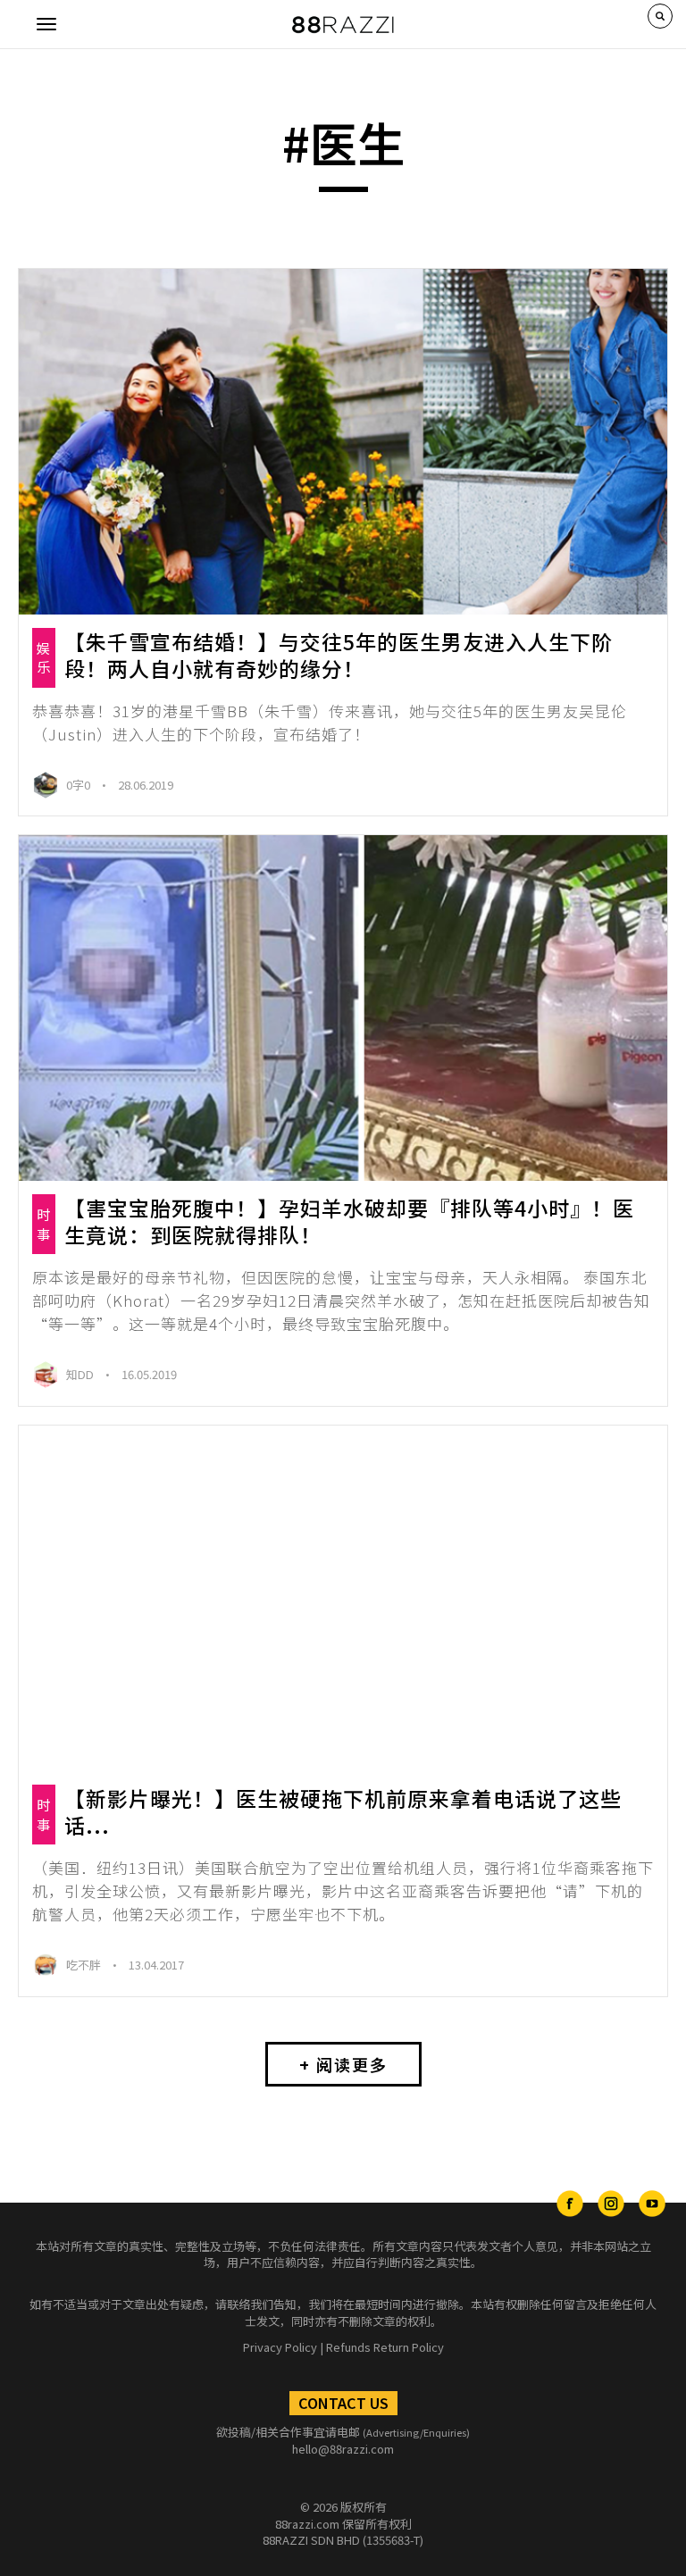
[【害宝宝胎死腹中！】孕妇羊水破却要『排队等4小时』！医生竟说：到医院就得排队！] (343, 1008)
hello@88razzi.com (343, 2449)
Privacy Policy (280, 2347)
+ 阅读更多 (343, 2064)
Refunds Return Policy (385, 2347)
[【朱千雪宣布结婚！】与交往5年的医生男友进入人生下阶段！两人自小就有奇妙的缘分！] (343, 442)
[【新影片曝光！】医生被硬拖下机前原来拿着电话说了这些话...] (343, 1598)
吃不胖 (85, 1965)
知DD (81, 1374)
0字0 (79, 785)
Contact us (343, 2403)
